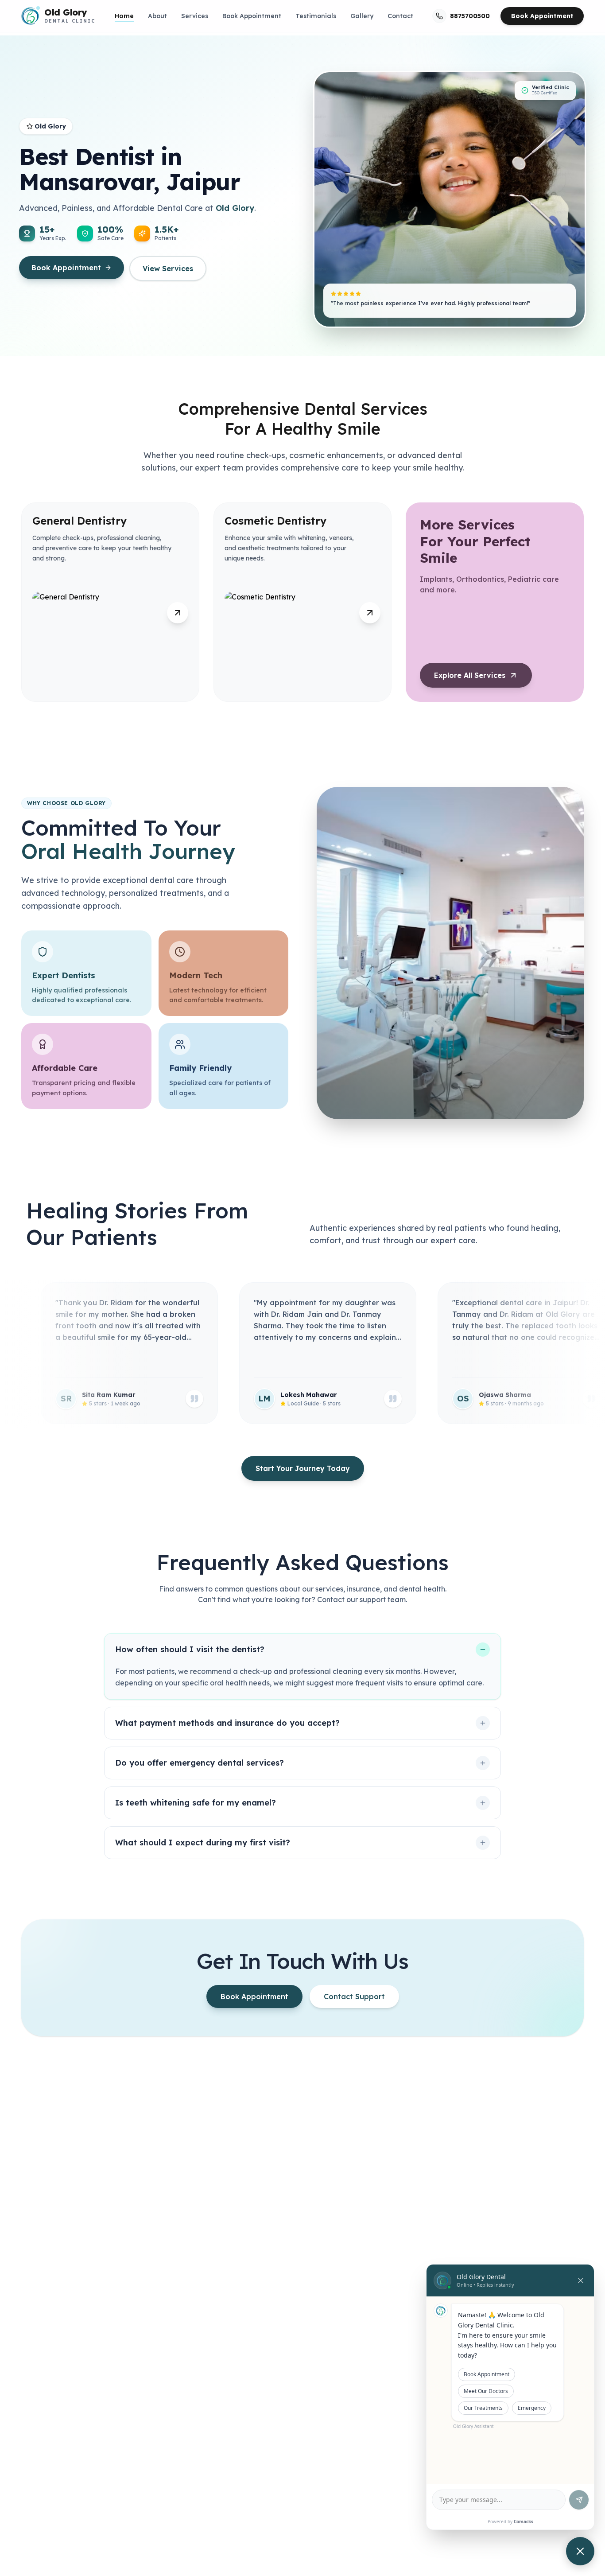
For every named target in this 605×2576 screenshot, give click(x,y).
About (157, 16)
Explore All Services (470, 675)
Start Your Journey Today (303, 1468)
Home (124, 16)
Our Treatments (483, 2408)
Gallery (362, 16)
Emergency (532, 2408)
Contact (400, 16)
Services (195, 16)
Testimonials (316, 16)
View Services (168, 268)
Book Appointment (252, 16)
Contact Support (354, 1996)
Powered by (510, 2522)
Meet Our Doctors (486, 2391)
